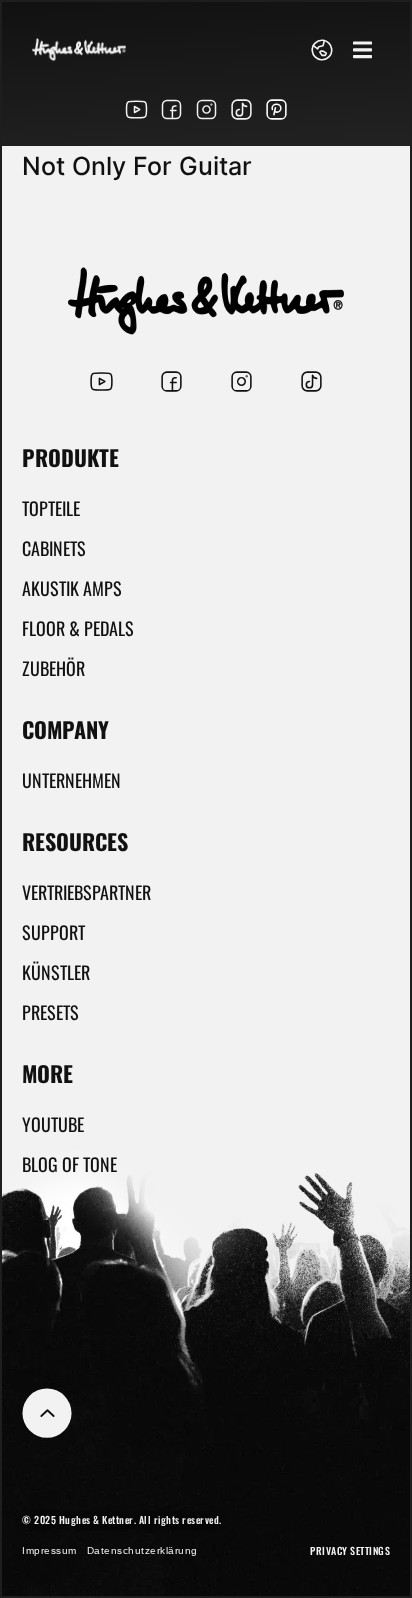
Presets (50, 1012)
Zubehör (53, 668)
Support (53, 932)
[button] (362, 49)
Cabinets (54, 548)
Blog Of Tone (69, 1164)
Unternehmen (71, 780)
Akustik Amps (72, 588)
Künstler (56, 972)
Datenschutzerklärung (142, 1550)
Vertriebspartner (86, 892)
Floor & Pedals (78, 628)
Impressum (49, 1550)
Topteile (51, 508)
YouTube (53, 1124)
